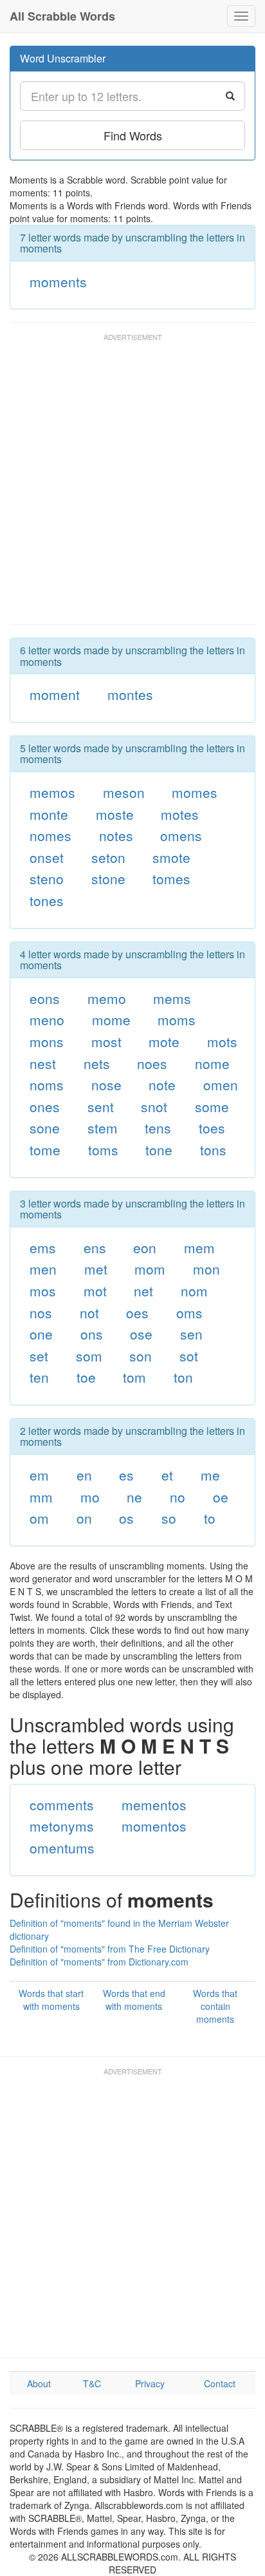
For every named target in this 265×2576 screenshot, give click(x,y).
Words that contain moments (215, 2006)
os (126, 1518)
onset (47, 857)
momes (195, 792)
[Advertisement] (132, 485)
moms (177, 1019)
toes (212, 1128)
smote (171, 857)
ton (183, 1377)
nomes (50, 835)
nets (97, 1063)
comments (62, 1804)
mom (150, 1269)
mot (95, 1291)
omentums (62, 1848)
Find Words (133, 135)
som (89, 1356)
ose (141, 1334)
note (162, 1084)
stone (108, 878)
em (39, 1475)
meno (47, 1019)
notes (116, 835)
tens (158, 1128)
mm (41, 1497)
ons (92, 1334)
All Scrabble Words (62, 16)
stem (103, 1128)
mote (164, 1041)
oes (137, 1312)
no (178, 1497)
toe (86, 1377)
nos (41, 1312)
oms (189, 1312)
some (212, 1106)
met (96, 1269)
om (39, 1518)
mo (90, 1497)
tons (213, 1150)
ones (45, 1106)
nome (212, 1063)
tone (159, 1150)
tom (134, 1377)
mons (47, 1041)
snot (154, 1106)
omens (181, 835)
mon (206, 1269)
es (126, 1475)
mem (199, 1247)
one (41, 1334)
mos (43, 1291)
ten (39, 1377)
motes (180, 814)
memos (52, 792)
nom (194, 1291)
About (39, 2383)
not (89, 1312)
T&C (92, 2383)
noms (47, 1084)
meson (124, 792)
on (84, 1518)
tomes (171, 878)
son (141, 1356)
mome (111, 1019)
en (84, 1475)
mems (172, 998)
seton (108, 857)
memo (107, 998)
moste (115, 814)
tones (47, 900)
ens (95, 1247)
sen (191, 1334)
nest (43, 1063)
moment (55, 694)
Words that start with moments (51, 2000)
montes (130, 694)
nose (106, 1084)
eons (45, 998)
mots (222, 1041)
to (210, 1518)
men (43, 1269)
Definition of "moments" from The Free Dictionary (110, 1949)
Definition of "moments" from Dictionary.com (99, 1962)
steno (47, 878)
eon (145, 1247)
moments (58, 281)
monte (49, 814)
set (39, 1356)
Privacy (150, 2383)
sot (189, 1356)
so (169, 1518)
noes (152, 1063)
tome (45, 1150)
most (106, 1041)
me (210, 1475)
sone (45, 1128)
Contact (220, 2383)
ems (43, 1247)
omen (221, 1084)
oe (221, 1497)
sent (101, 1106)
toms (103, 1150)
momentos (154, 1826)
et (167, 1475)
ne (134, 1497)
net (143, 1291)
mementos (154, 1804)
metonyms (62, 1826)
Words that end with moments (134, 2000)
